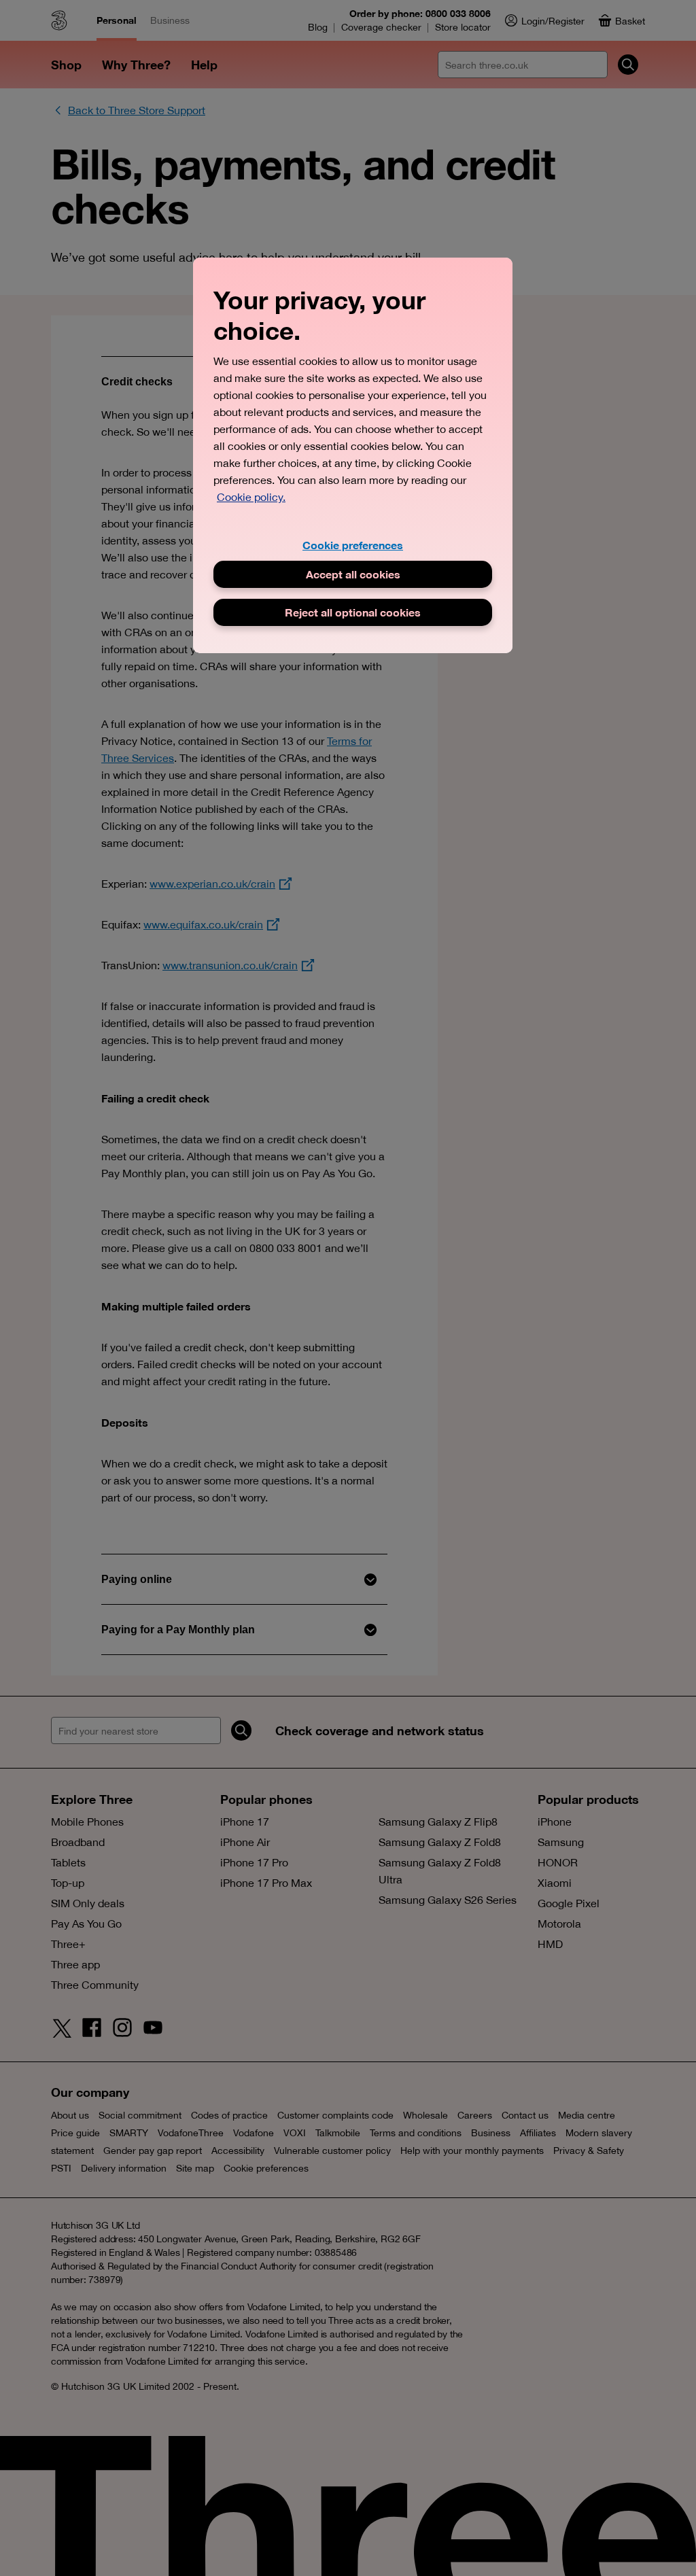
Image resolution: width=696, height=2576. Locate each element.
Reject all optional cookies (353, 612)
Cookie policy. (251, 497)
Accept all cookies (353, 574)
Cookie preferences (353, 545)
